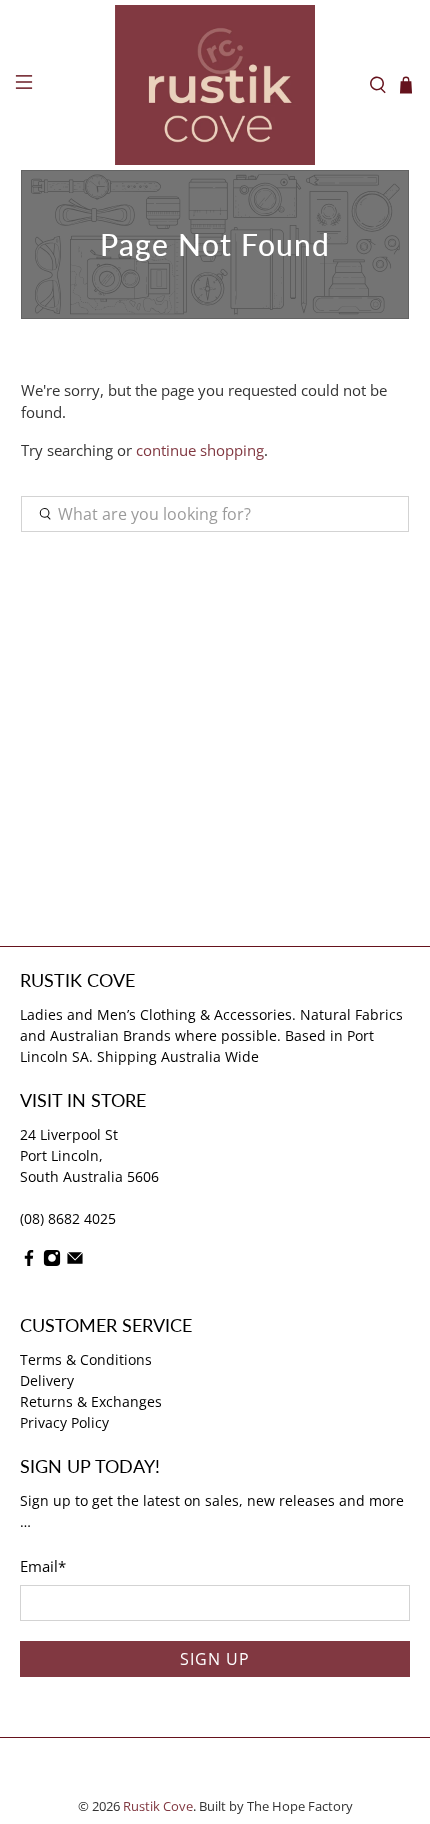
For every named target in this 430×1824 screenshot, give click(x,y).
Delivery (47, 1380)
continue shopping (200, 450)
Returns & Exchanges (91, 1401)
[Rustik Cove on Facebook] (29, 1261)
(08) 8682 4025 (68, 1218)
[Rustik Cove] (215, 85)
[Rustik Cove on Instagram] (52, 1261)
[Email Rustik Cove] (75, 1261)
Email (43, 1566)
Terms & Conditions (86, 1359)
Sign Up (215, 1659)
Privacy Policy (64, 1422)
